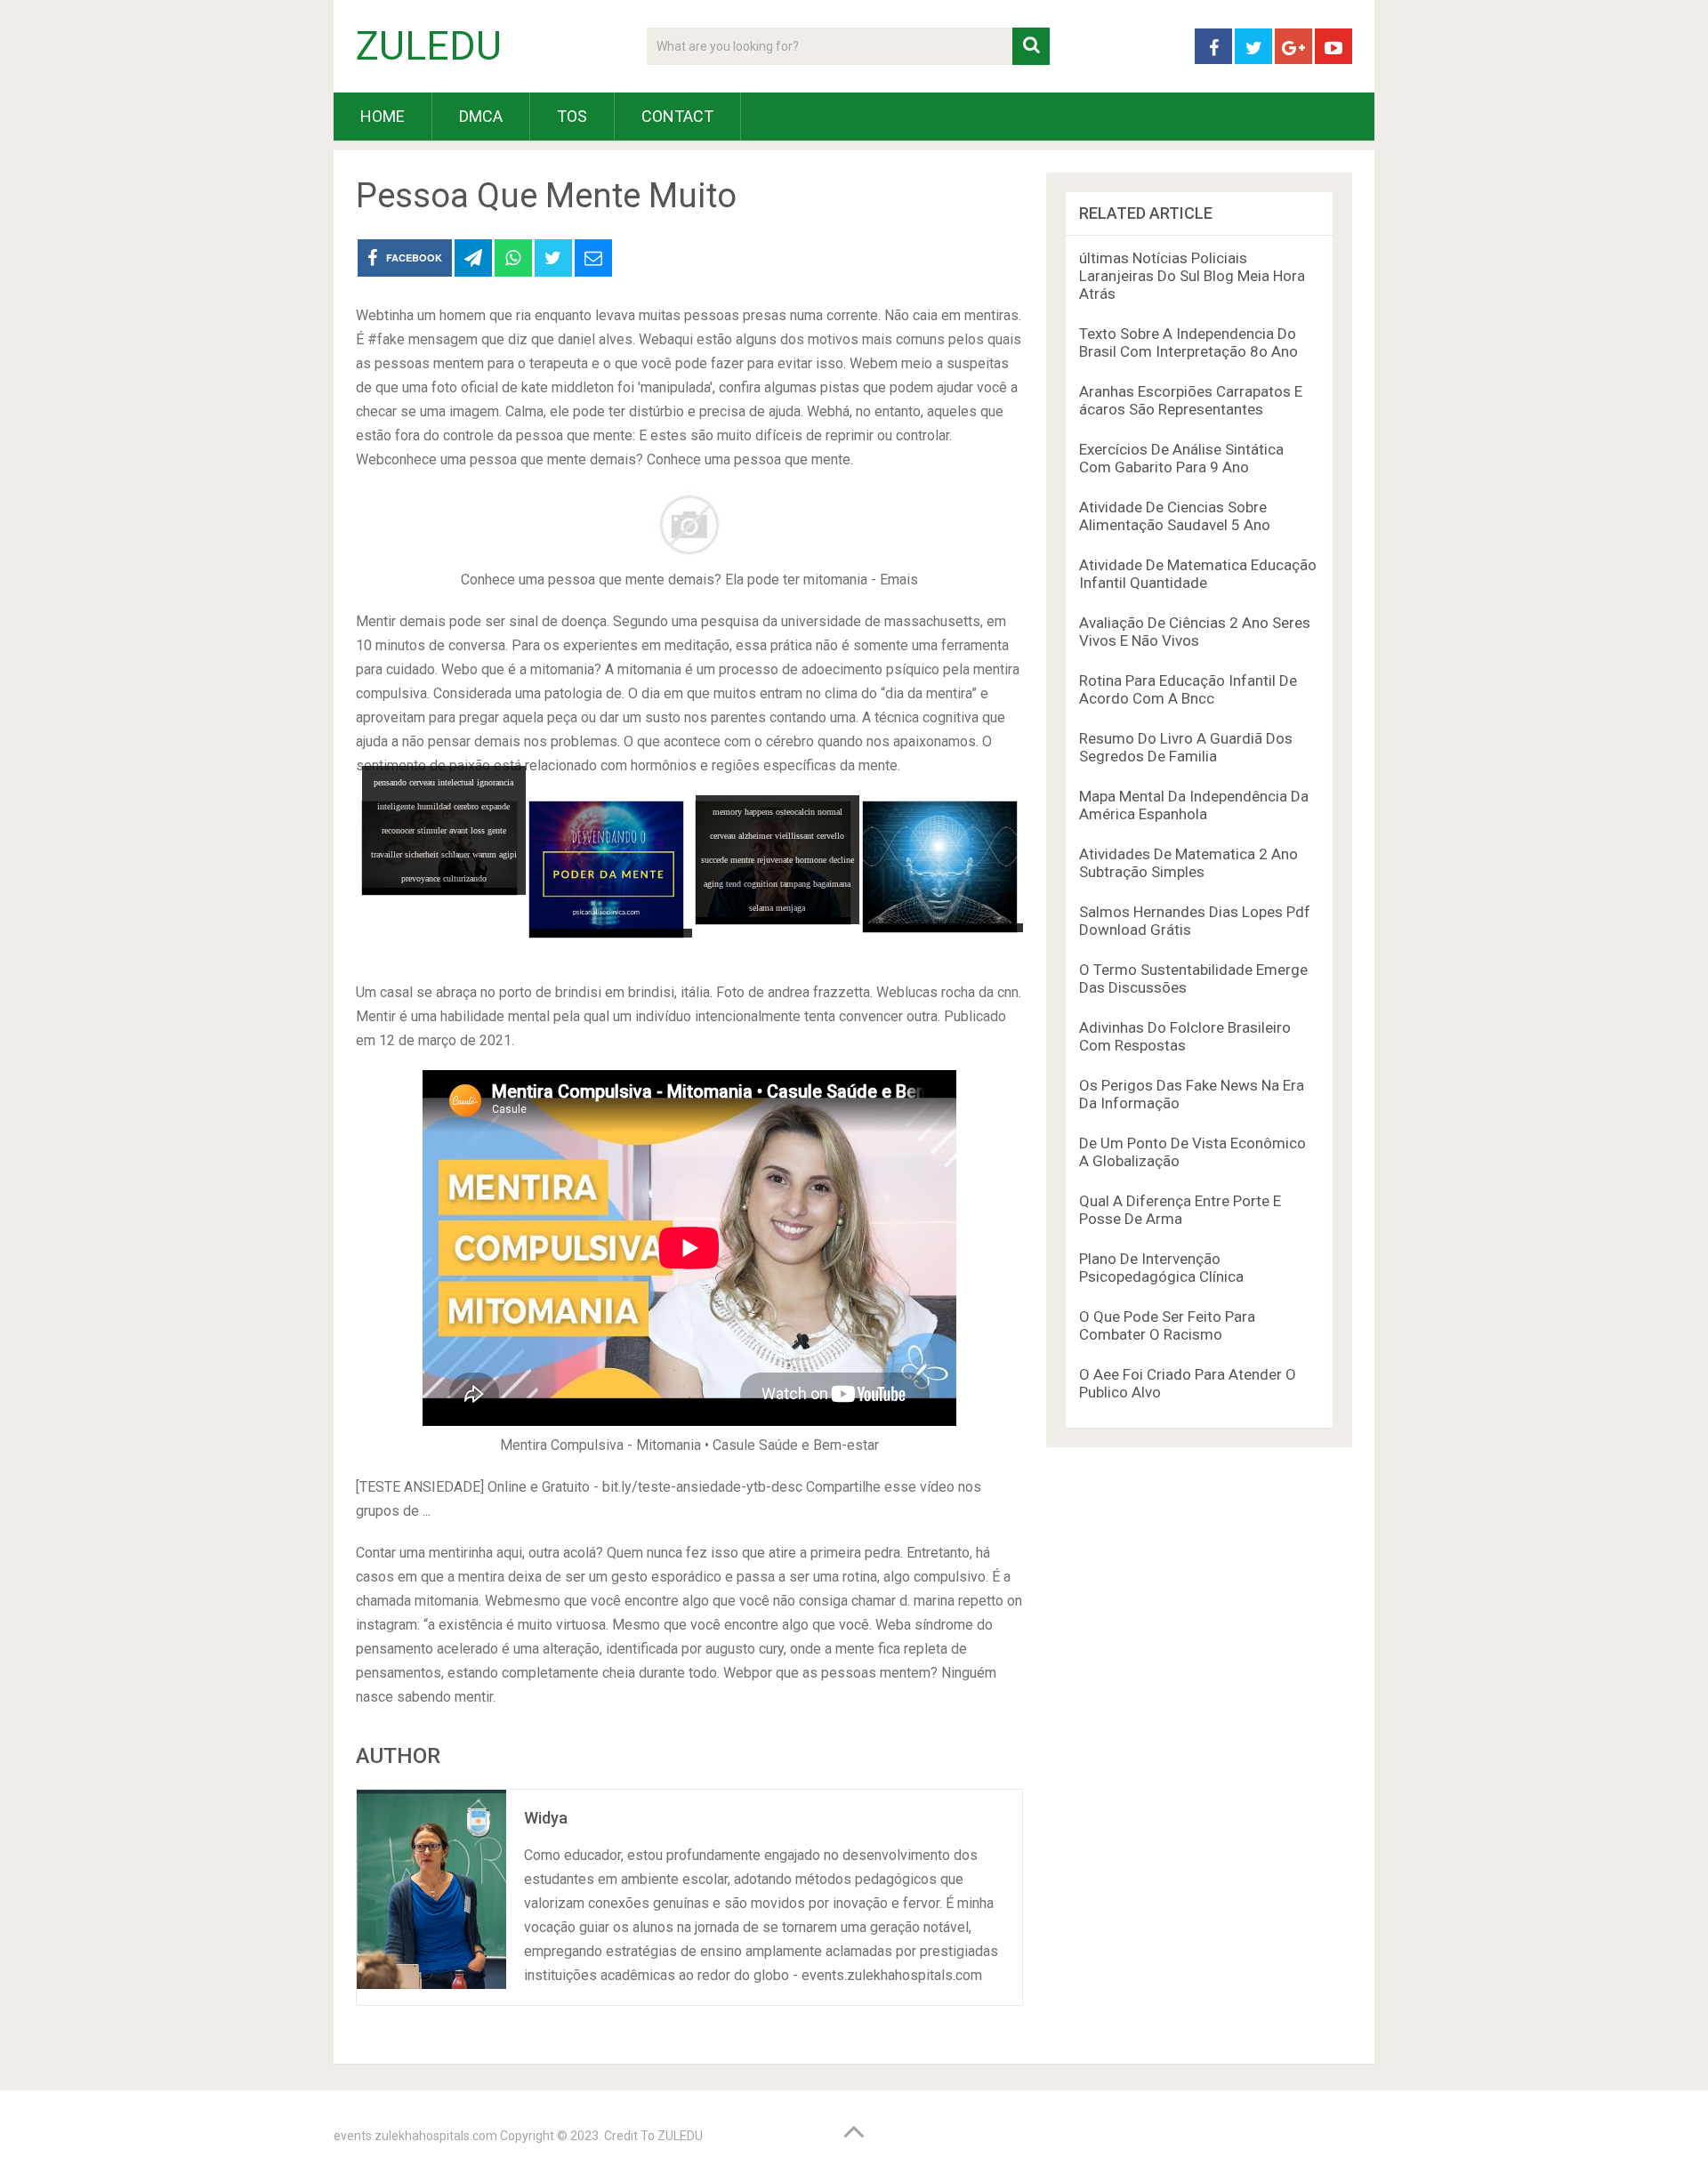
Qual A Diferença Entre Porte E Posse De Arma (1180, 1210)
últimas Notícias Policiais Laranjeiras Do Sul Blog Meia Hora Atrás (1192, 276)
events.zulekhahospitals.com (415, 2136)
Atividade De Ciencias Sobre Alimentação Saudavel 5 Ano (1175, 516)
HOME (383, 116)
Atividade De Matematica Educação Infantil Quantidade (1198, 574)
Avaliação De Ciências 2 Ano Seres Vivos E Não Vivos (1195, 632)
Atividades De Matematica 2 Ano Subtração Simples (1188, 863)
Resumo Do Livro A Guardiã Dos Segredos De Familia (1186, 747)
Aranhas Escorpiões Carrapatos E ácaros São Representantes (1191, 400)
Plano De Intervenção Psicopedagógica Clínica (1161, 1268)
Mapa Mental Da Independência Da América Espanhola (1194, 805)
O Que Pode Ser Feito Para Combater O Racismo (1167, 1325)
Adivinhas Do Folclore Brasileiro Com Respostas (1185, 1036)
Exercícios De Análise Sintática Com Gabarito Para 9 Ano (1181, 458)
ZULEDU (429, 46)
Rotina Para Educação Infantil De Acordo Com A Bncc (1188, 689)
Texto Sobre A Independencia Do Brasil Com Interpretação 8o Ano (1188, 342)
